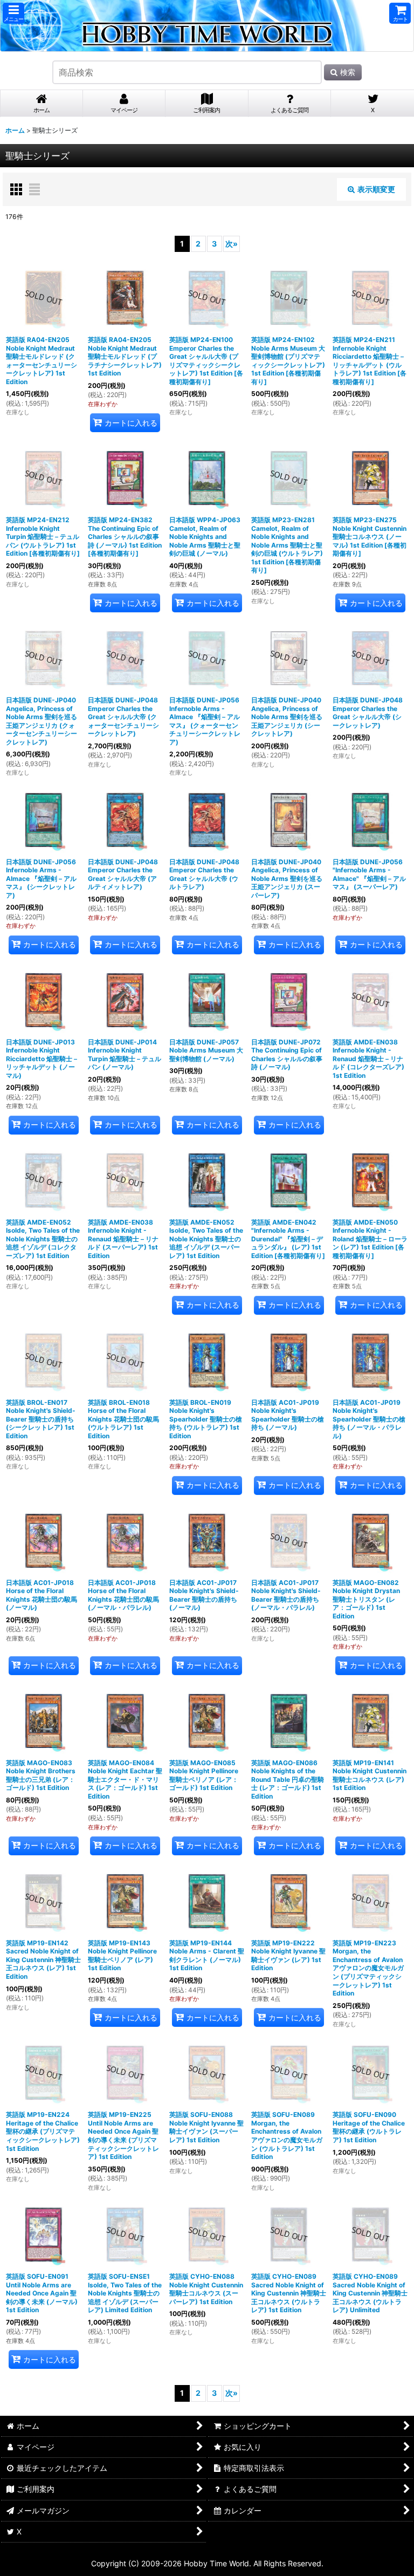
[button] (13, 13)
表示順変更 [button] (376, 189)
